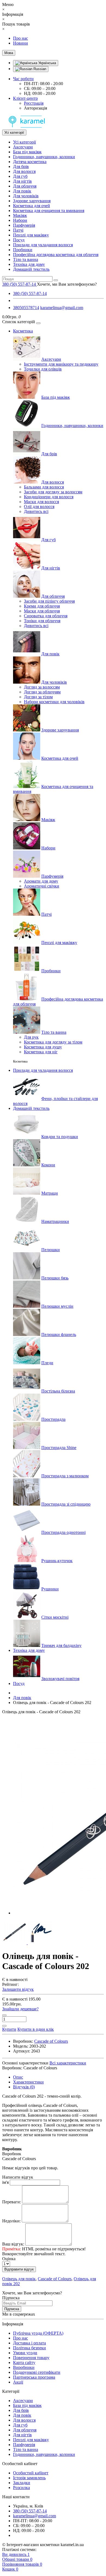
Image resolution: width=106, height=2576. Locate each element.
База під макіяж (27, 152)
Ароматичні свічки (42, 886)
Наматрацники (55, 1221)
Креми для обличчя (42, 606)
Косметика (23, 331)
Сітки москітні (55, 1617)
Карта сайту (24, 2362)
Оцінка (9, 2259)
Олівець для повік (19, 2279)
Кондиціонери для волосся (49, 497)
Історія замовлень (29, 2478)
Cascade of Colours (55, 2279)
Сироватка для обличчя (46, 616)
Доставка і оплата (29, 2343)
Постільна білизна (58, 1391)
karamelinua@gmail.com (62, 308)
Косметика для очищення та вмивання (49, 211)
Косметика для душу (43, 1047)
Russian (39, 69)
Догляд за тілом (38, 697)
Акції (18, 2382)
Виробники (24, 2367)
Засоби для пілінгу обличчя (49, 601)
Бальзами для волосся (44, 487)
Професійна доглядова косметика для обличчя (56, 255)
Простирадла (53, 1419)
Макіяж (20, 215)
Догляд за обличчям (42, 692)
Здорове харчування (32, 201)
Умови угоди (25, 2353)
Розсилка (21, 2488)
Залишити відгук (18, 1989)
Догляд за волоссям (42, 687)
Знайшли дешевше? (20, 2009)
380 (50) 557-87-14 (30, 293)
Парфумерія (24, 225)
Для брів (21, 166)
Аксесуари (23, 147)
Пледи (47, 1363)
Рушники (50, 1589)
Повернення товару (31, 2358)
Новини (21, 43)
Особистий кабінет (31, 2473)
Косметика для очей (32, 206)
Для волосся (24, 171)
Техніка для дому (29, 264)
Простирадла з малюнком (65, 1476)
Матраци (50, 1193)
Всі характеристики (68, 2063)
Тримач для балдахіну (61, 1645)
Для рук (31, 1037)
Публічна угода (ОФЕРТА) (38, 2333)
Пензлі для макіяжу (31, 235)
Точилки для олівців (43, 369)
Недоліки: (11, 2221)
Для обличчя (25, 186)
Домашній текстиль (31, 269)
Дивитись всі (36, 511)
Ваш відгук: (13, 2244)
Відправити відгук (19, 2269)
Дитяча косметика (30, 162)
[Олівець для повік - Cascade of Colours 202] (15, 1943)
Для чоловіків (26, 196)
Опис (18, 2077)
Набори (20, 220)
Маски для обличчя (42, 611)
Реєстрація (34, 103)
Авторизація (35, 108)
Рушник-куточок (57, 1561)
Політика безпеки (29, 2348)
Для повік (22, 191)
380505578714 (26, 308)
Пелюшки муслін (57, 1306)
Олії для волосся (39, 507)
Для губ (20, 176)
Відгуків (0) (24, 2087)
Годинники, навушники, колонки (44, 157)
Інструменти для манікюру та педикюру (61, 364)
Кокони (48, 1165)
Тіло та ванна (26, 259)
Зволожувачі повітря (60, 1679)
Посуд (19, 240)
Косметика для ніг (41, 1052)
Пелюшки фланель (59, 1334)
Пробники (23, 250)
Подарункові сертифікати (37, 2372)
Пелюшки (51, 1250)
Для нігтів (22, 181)
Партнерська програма (34, 2377)
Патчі (18, 230)
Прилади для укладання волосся (43, 245)
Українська (47, 63)
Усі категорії (24, 142)
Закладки (22, 2483)
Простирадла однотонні (63, 1532)
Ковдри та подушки (60, 1137)
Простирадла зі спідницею (66, 1504)
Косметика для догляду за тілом (53, 1042)
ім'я (5, 2182)
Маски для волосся (41, 502)
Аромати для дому (41, 881)
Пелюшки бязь (55, 1278)
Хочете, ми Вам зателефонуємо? (67, 284)
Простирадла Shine (59, 1448)
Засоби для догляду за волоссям (53, 492)
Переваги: (12, 2202)
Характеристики (28, 2082)
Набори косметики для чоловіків (54, 702)
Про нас (21, 38)
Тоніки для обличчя (42, 621)
